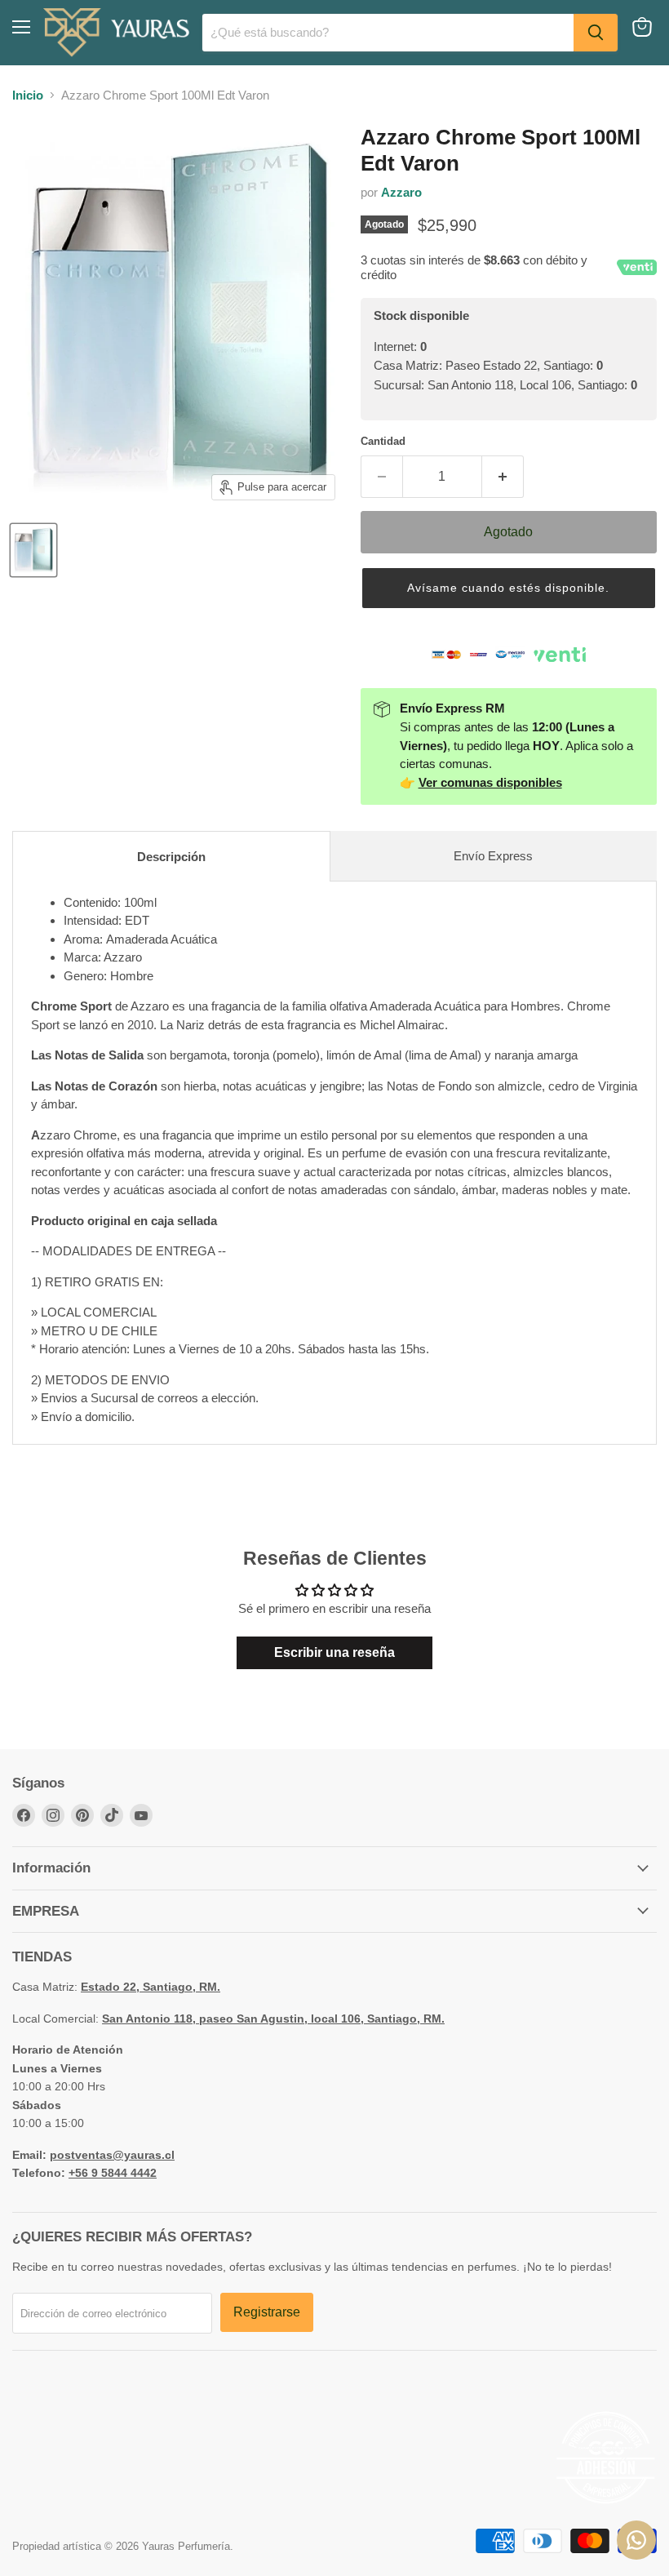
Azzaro (401, 192)
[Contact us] (636, 2540)
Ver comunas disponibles (490, 782)
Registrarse (267, 2312)
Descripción (171, 857)
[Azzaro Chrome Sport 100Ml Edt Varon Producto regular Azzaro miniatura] (33, 550)
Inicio (28, 95)
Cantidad (383, 441)
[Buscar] (596, 33)
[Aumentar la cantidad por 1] (503, 477)
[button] (509, 588)
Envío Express (493, 856)
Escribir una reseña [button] (334, 1652)
